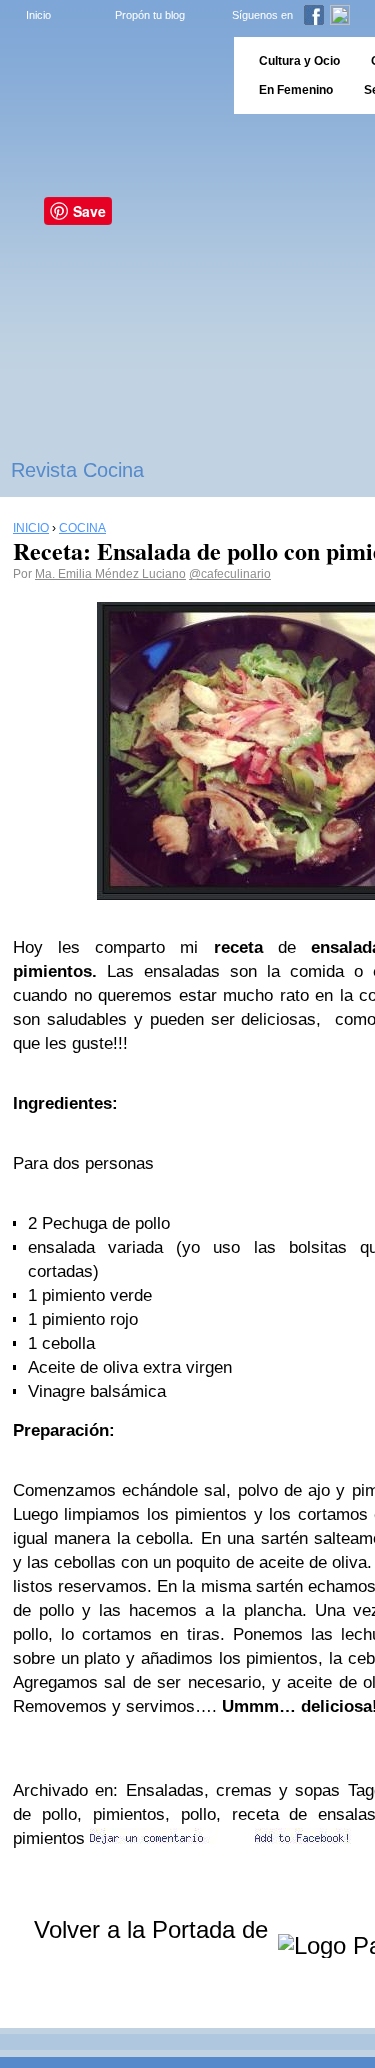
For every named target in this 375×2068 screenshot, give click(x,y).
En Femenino (296, 90)
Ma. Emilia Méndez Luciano (110, 574)
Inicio (38, 15)
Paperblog (110, 75)
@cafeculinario (230, 574)
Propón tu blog (150, 15)
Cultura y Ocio (299, 61)
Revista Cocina (77, 470)
